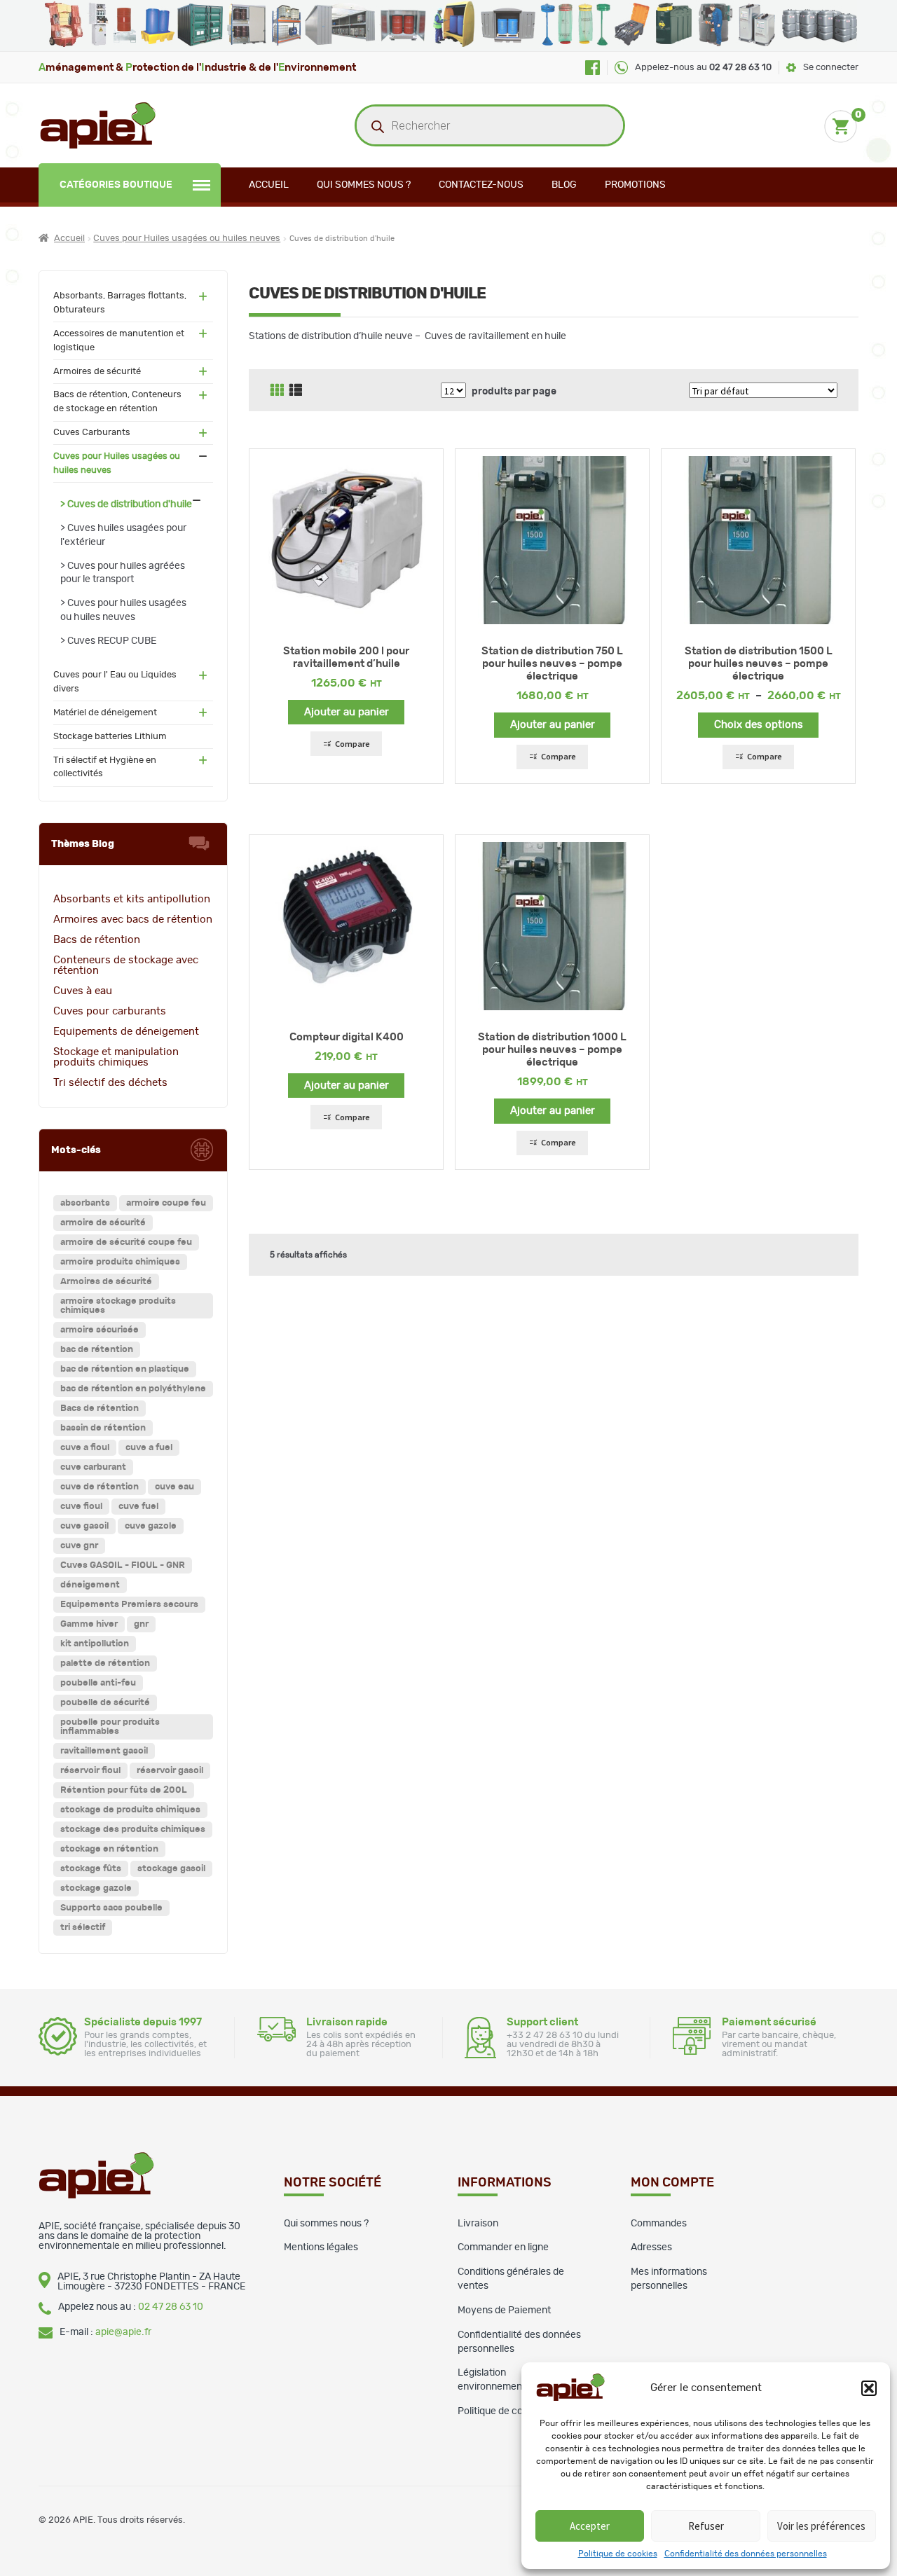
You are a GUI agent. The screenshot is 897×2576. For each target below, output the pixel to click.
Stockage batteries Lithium (110, 737)
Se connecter (831, 68)
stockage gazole (96, 1888)
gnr (141, 1624)
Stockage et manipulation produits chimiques (116, 1057)
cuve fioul (81, 1507)
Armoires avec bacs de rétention (133, 919)
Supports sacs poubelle (111, 1908)
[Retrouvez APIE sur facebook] (593, 68)
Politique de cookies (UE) (513, 2411)
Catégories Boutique (116, 185)
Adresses (651, 2247)
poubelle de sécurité (105, 1703)
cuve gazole (151, 1526)
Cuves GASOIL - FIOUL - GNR (123, 1565)
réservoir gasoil (170, 1771)
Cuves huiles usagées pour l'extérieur (123, 535)
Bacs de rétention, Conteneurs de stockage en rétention (117, 402)
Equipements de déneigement (126, 1032)
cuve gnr (79, 1546)
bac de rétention (97, 1350)
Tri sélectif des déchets (110, 1083)
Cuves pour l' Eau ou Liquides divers (115, 682)
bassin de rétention (103, 1428)
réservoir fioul (90, 1771)
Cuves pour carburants (110, 1011)
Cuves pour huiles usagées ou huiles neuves (123, 610)
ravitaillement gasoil (104, 1751)
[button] (869, 2388)
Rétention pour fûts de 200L (124, 1790)
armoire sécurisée (100, 1330)
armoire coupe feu (166, 1203)
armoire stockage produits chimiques (118, 1306)
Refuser (706, 2526)
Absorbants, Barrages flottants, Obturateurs (120, 303)
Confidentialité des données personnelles (746, 2554)
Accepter (590, 2526)
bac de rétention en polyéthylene (133, 1389)
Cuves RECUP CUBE (112, 641)
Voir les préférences (821, 2526)
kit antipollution (95, 1644)
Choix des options (759, 725)
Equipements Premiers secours (129, 1605)
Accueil (269, 185)
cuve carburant (93, 1467)
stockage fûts (91, 1869)
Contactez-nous (481, 185)
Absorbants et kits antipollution (132, 899)
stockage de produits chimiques (130, 1810)
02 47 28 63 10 (171, 2307)
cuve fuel (138, 1507)
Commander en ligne (503, 2247)
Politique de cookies (618, 2554)
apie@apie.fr (123, 2332)
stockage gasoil (171, 1869)
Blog (564, 185)
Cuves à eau (83, 991)
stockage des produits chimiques (133, 1830)
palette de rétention (105, 1664)
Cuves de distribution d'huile (130, 504)
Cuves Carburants (92, 433)
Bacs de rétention (97, 940)
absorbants (85, 1203)
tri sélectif (83, 1928)
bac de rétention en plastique (125, 1369)
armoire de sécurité (103, 1223)
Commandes (659, 2224)
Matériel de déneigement (105, 713)
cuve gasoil (84, 1526)
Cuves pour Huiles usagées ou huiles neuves (187, 239)
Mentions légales (321, 2247)
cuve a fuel (149, 1448)
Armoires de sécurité (97, 372)
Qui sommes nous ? (364, 185)
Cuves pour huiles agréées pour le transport (123, 573)
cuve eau (174, 1487)
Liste (296, 390)
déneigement (90, 1585)
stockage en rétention (109, 1849)
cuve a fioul (85, 1448)
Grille (277, 390)
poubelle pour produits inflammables (110, 1727)
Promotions (635, 185)
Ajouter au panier (347, 712)
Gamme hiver (89, 1624)
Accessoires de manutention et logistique (119, 341)
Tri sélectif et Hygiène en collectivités (105, 767)
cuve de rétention (100, 1487)
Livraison (478, 2224)
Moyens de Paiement (504, 2310)
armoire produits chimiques (120, 1262)
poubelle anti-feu (98, 1683)
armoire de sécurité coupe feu (126, 1242)
